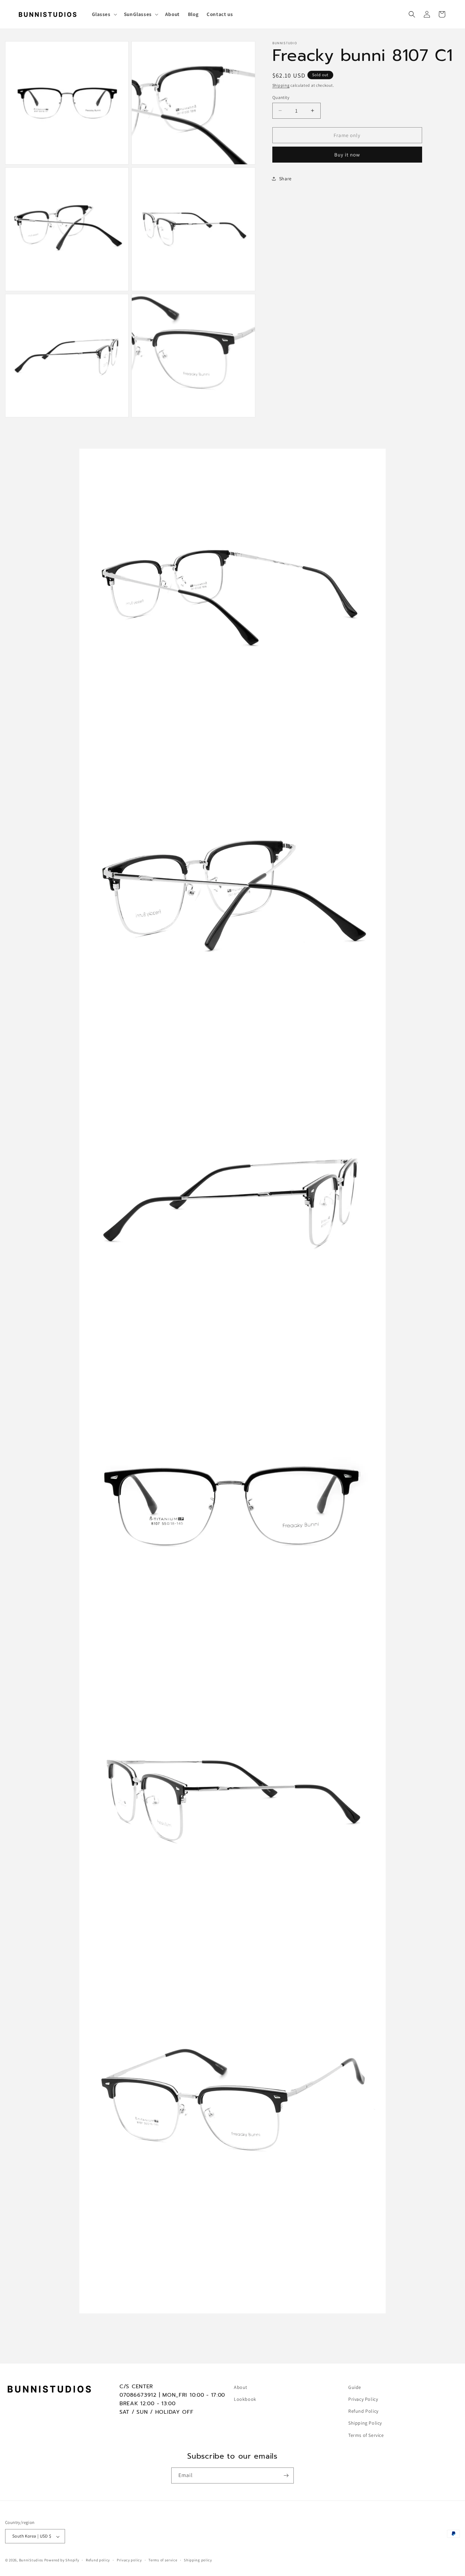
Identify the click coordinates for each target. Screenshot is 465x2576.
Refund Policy (363, 2411)
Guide (355, 2387)
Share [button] (285, 178)
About (241, 2387)
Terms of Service (366, 2435)
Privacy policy (129, 2560)
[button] (104, 14)
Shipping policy (198, 2560)
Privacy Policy (363, 2399)
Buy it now (347, 155)
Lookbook (245, 2399)
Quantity (281, 97)
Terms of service (163, 2560)
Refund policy (98, 2560)
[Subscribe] (286, 2475)
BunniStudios (31, 2560)
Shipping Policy (365, 2423)
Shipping (281, 85)
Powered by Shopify (62, 2560)
